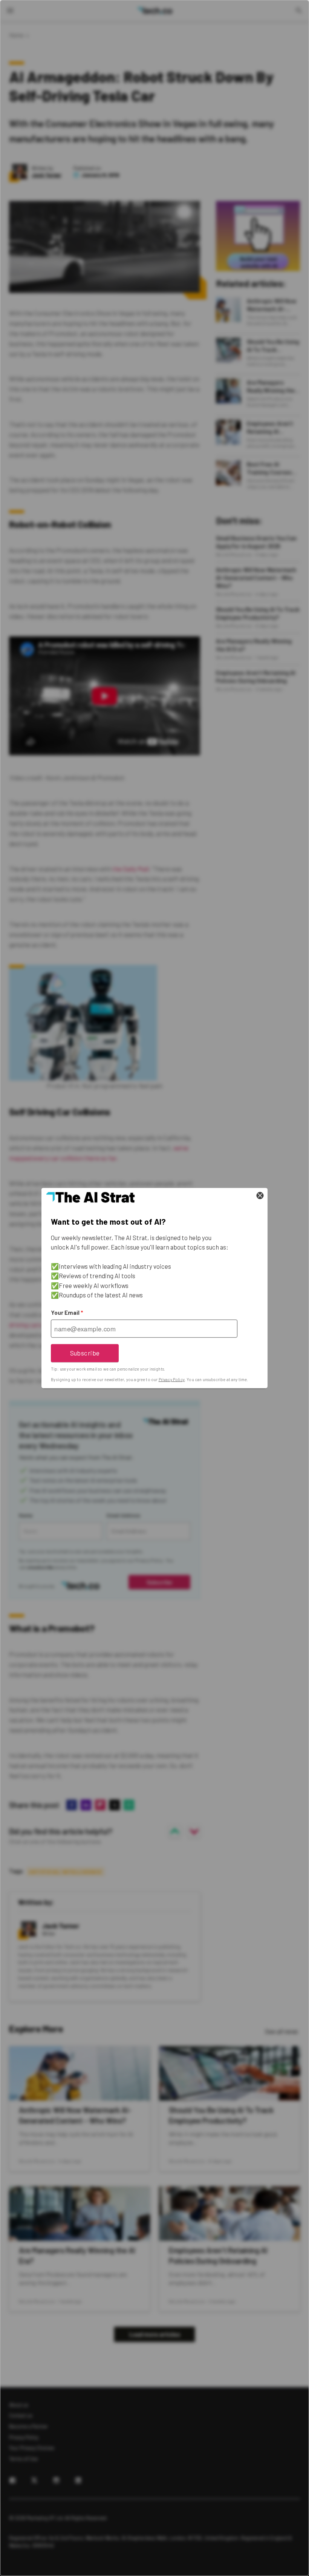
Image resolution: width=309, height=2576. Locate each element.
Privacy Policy (172, 1379)
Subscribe (85, 1353)
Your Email (67, 1313)
